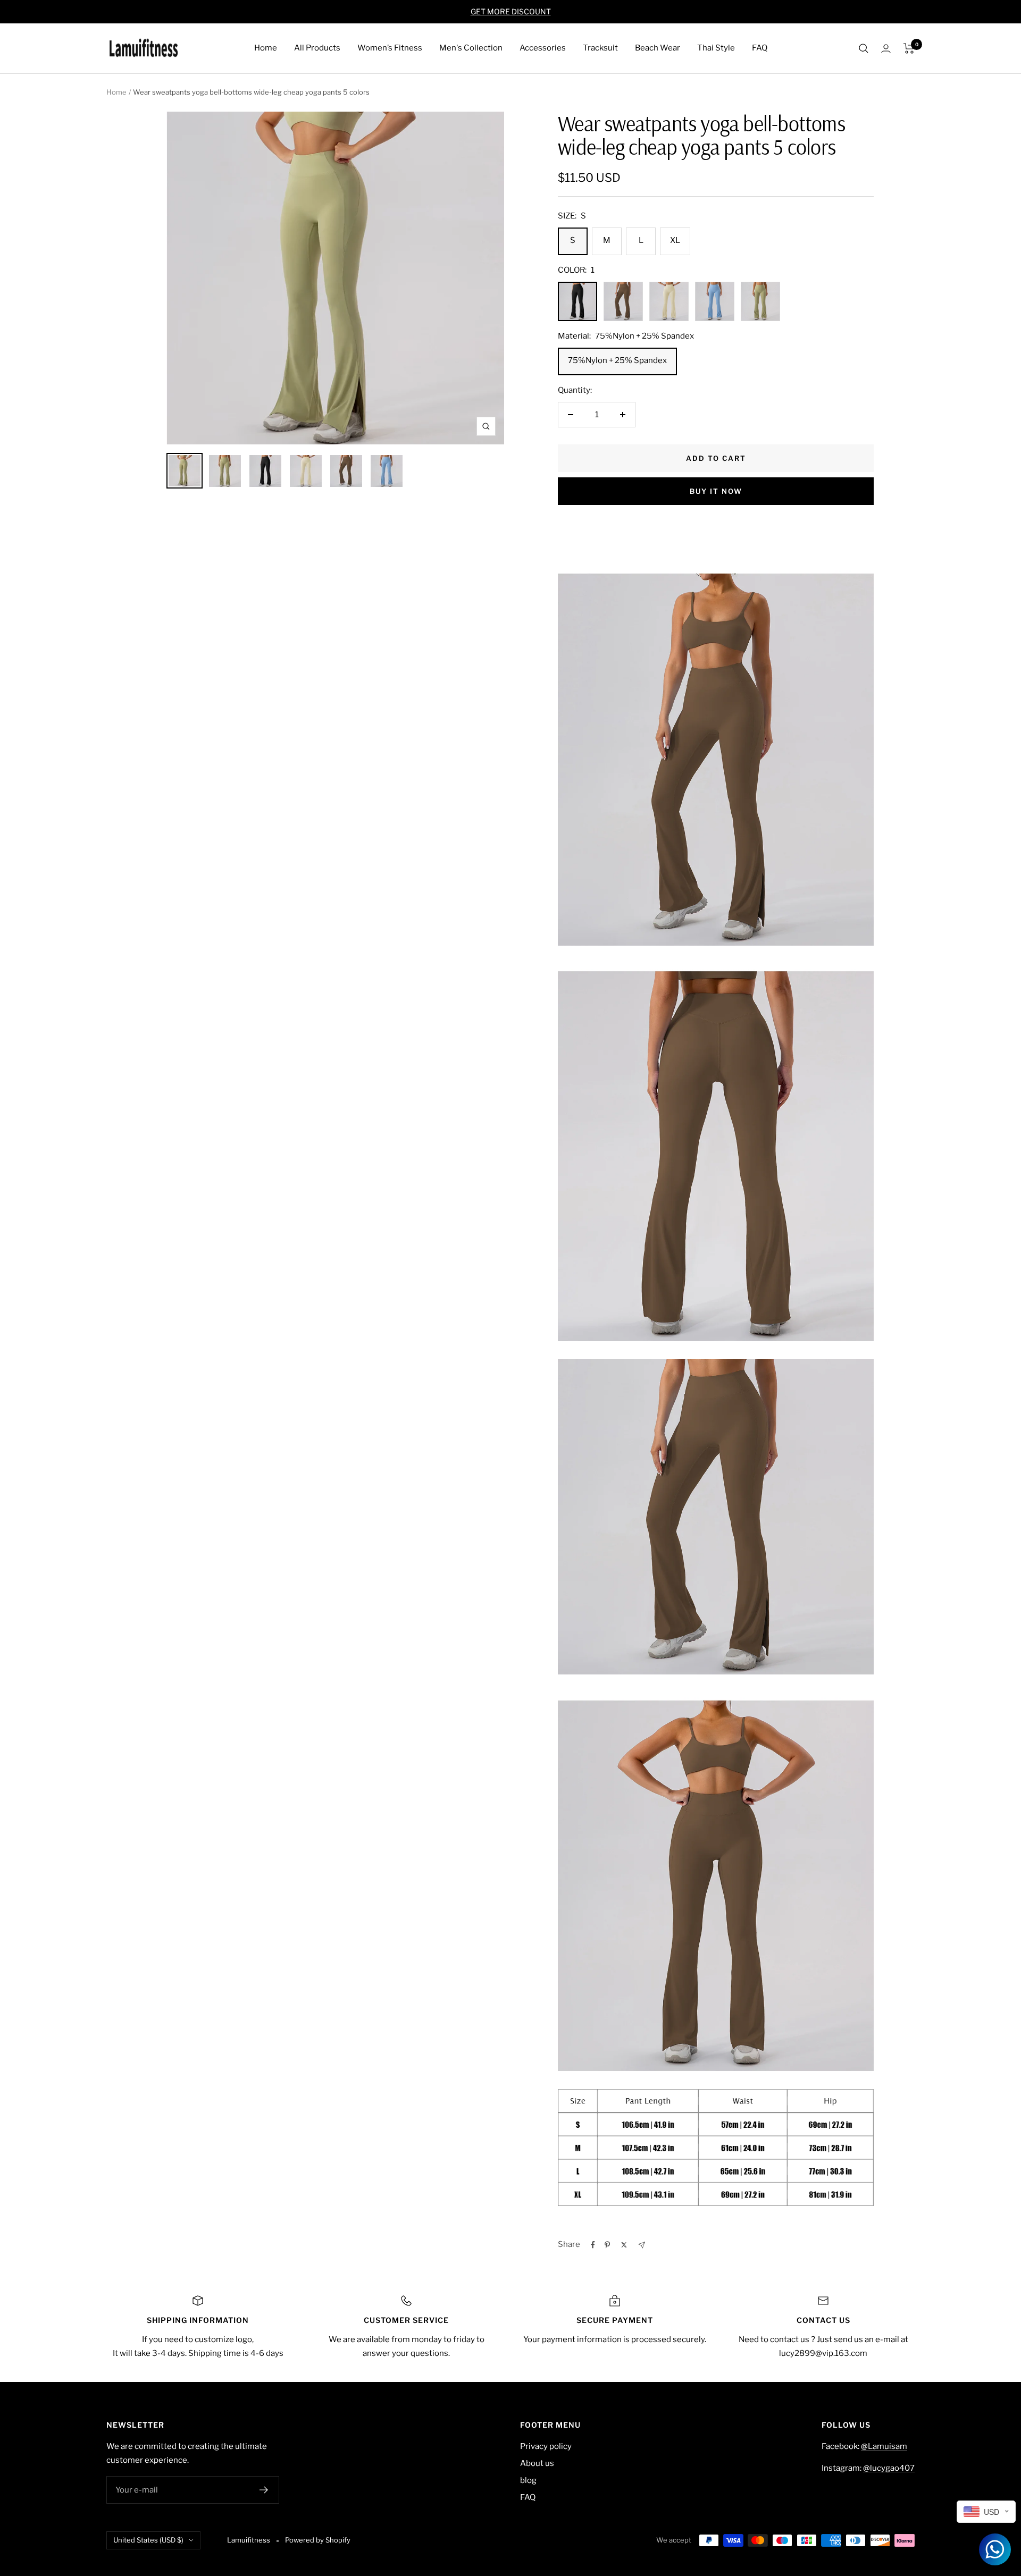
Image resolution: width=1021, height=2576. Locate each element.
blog (528, 2480)
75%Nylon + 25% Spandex (617, 360)
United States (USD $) (148, 2540)
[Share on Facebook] (593, 2245)
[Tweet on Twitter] (624, 2245)
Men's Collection (471, 48)
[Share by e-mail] (642, 2245)
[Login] (886, 49)
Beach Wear (658, 48)
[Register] (264, 2490)
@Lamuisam (884, 2446)
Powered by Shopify (318, 2540)
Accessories (543, 48)
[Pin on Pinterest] (607, 2245)
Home (266, 48)
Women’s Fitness (390, 48)
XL (675, 240)
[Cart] (909, 48)
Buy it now (716, 491)
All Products (317, 48)
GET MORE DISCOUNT (511, 11)
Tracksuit (600, 48)
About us (537, 2463)
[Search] (864, 48)
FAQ (760, 48)
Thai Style (716, 48)
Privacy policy (546, 2446)
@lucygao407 (889, 2468)
